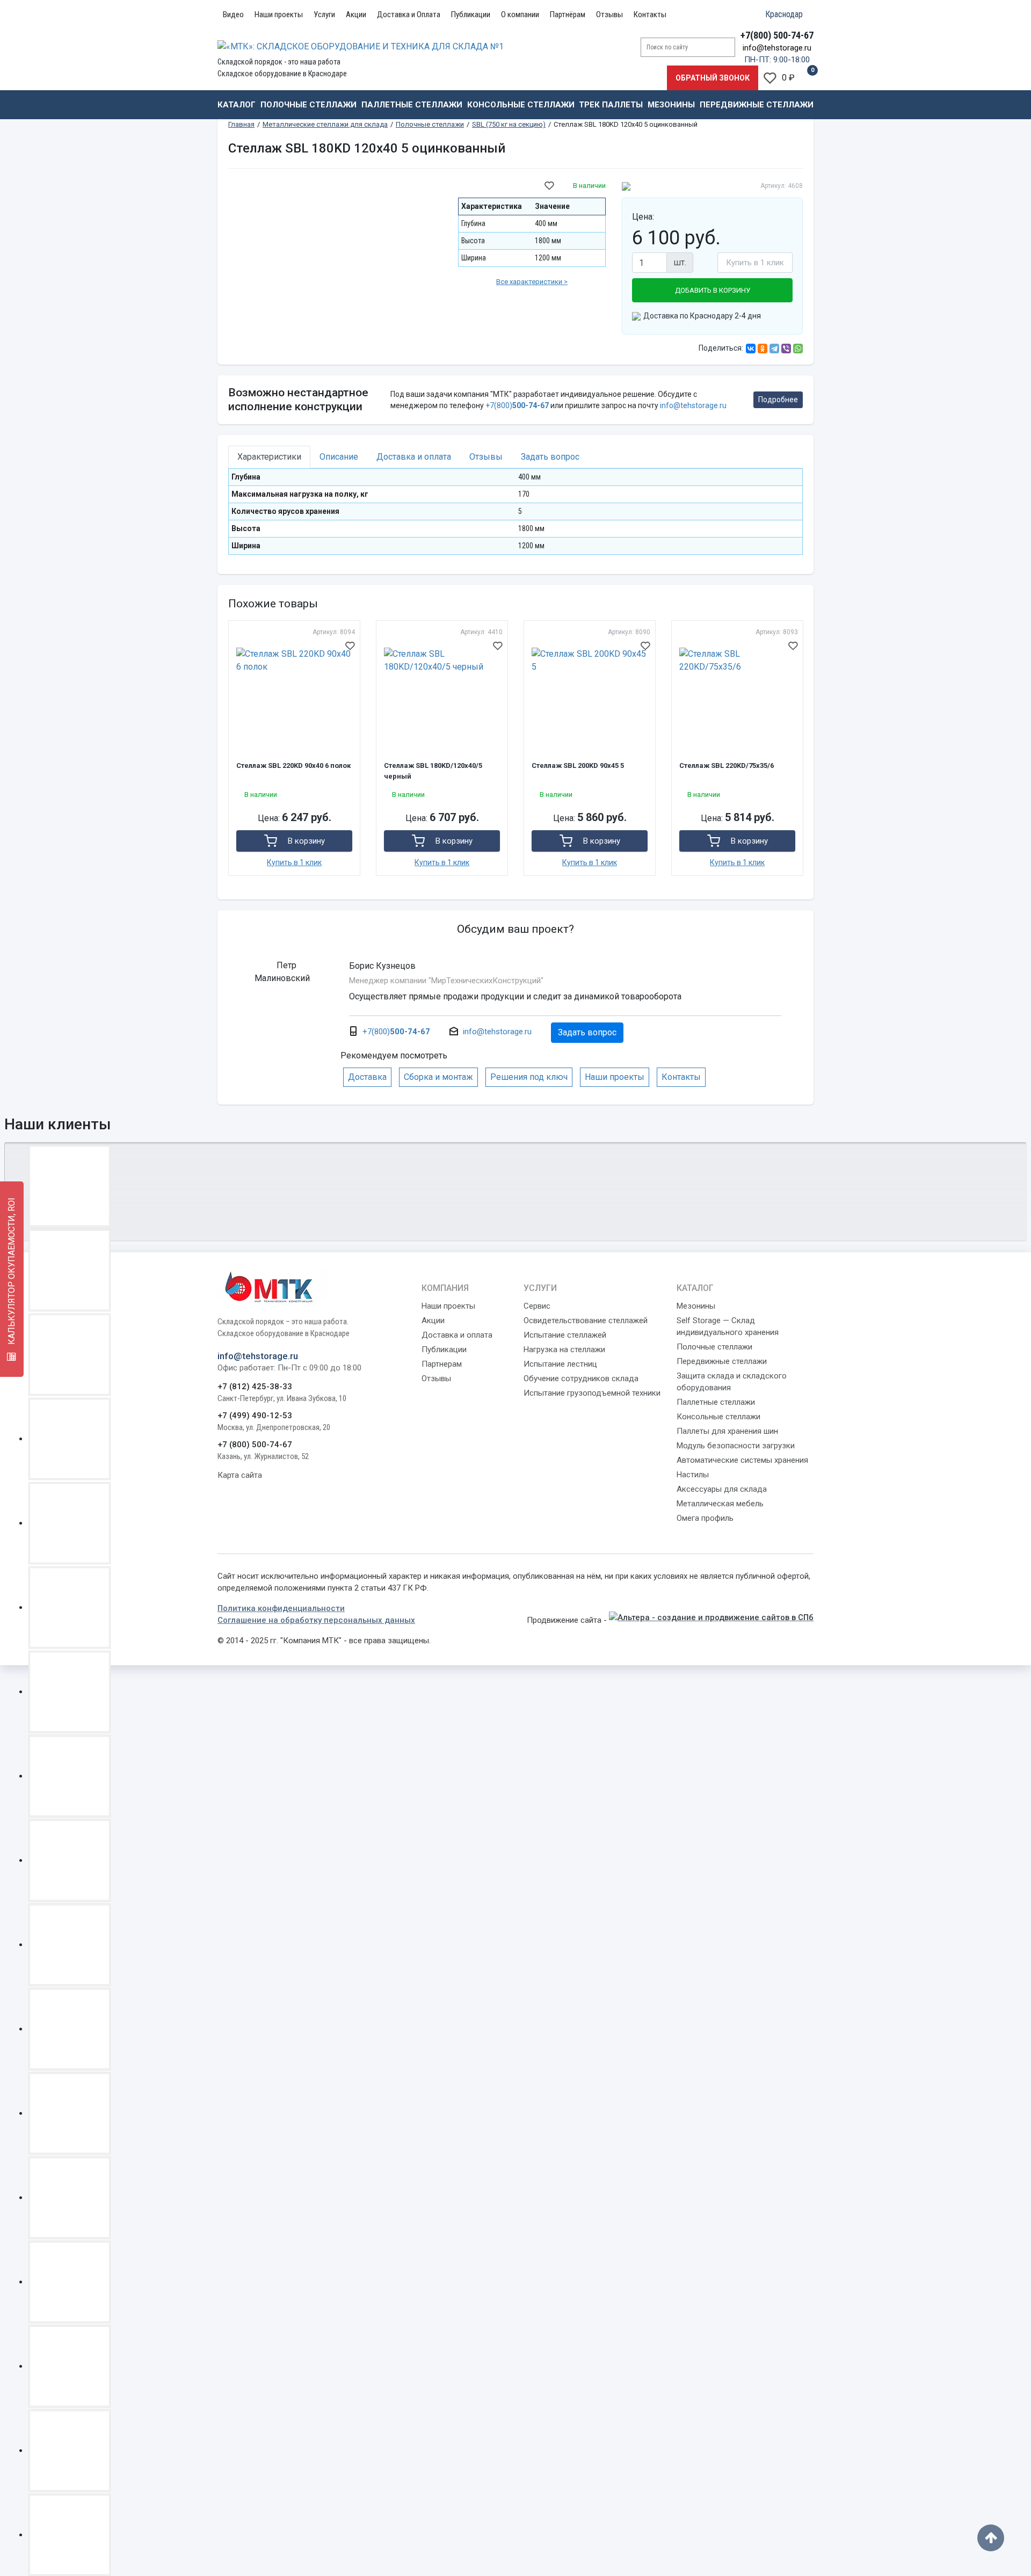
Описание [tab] (339, 457)
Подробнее (778, 400)
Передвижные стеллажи (757, 105)
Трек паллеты (611, 105)
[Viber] (786, 349)
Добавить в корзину (713, 290)
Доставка (367, 1077)
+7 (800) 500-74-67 (255, 1445)
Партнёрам (568, 14)
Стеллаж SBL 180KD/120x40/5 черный (433, 771)
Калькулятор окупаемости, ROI (12, 1272)
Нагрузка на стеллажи (564, 1349)
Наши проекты (279, 14)
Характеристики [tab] (269, 457)
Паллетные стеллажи (412, 105)
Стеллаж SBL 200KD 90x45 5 (578, 765)
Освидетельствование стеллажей (586, 1320)
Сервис (537, 1306)
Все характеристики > (532, 282)
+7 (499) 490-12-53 (255, 1416)
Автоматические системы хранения (742, 1460)
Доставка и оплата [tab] (414, 457)
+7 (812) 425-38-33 (255, 1387)
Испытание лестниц (560, 1364)
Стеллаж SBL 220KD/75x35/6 (727, 765)
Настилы (693, 1475)
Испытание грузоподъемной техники (592, 1393)
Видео (233, 14)
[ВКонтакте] (751, 349)
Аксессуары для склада (722, 1489)
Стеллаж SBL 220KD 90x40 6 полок (293, 765)
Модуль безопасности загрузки (736, 1446)
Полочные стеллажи (308, 105)
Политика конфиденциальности (281, 1608)
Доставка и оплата (457, 1335)
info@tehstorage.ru (777, 48)
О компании (520, 14)
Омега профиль (705, 1518)
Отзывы (609, 14)
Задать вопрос (587, 1032)
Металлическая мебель (720, 1504)
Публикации (471, 14)
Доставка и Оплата (409, 14)
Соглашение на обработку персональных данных (316, 1620)
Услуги (324, 14)
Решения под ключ (529, 1077)
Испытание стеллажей (565, 1335)
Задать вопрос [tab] (550, 457)
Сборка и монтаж (438, 1077)
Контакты (650, 14)
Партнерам (442, 1364)
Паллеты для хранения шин (727, 1431)
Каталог (237, 105)
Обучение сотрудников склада (581, 1378)
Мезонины (671, 105)
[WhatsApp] (798, 349)
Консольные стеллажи (521, 105)
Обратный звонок (713, 78)
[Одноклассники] (763, 349)
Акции (356, 14)
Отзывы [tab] (486, 457)
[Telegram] (774, 349)
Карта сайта (240, 1475)
